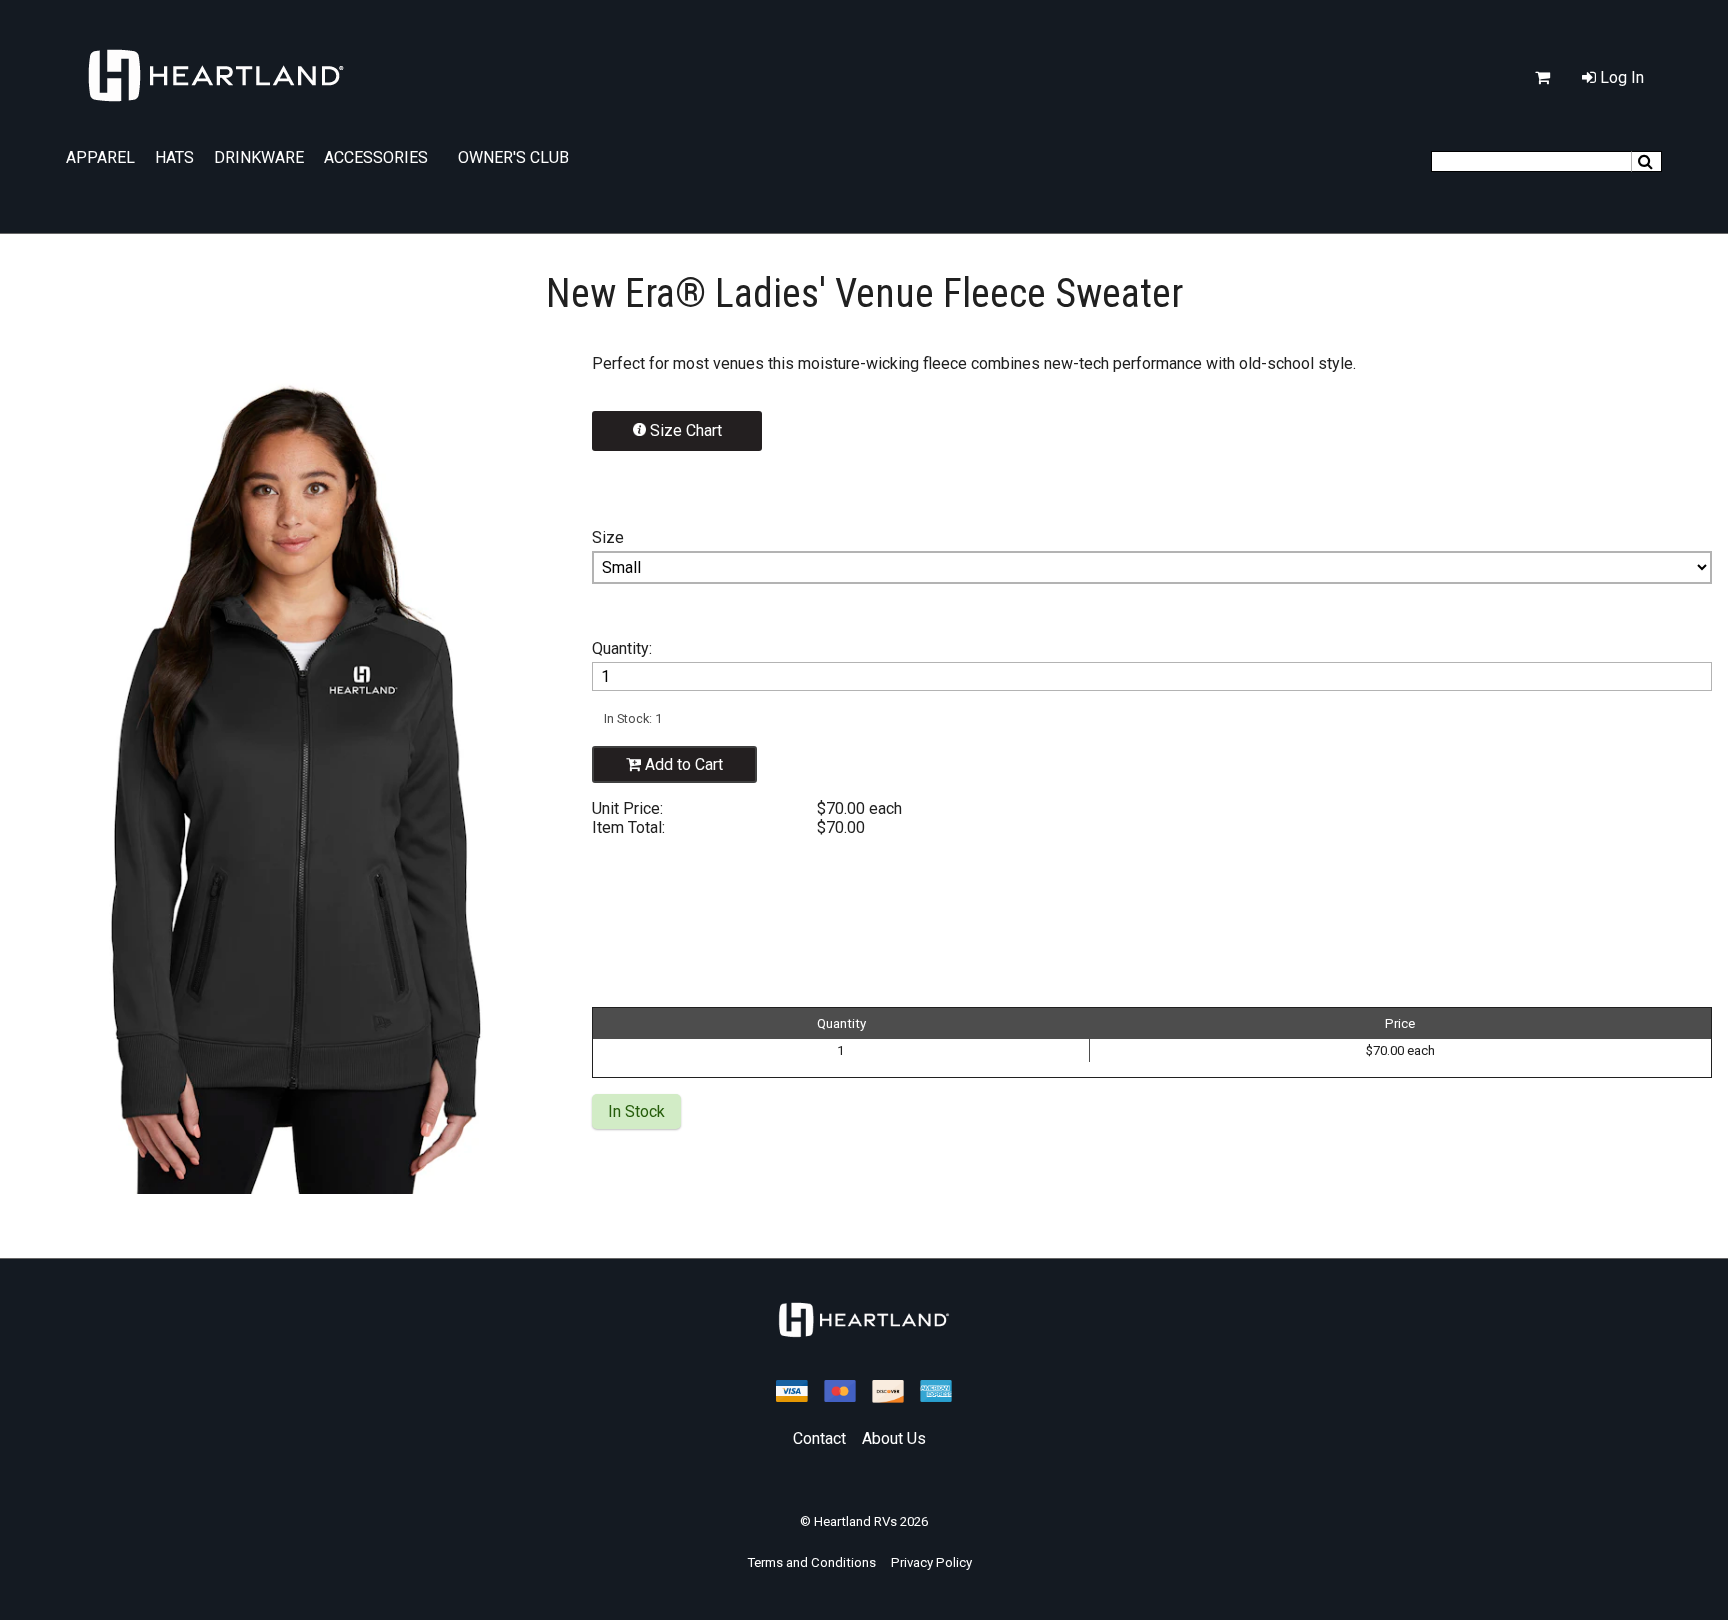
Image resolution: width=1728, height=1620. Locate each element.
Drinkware (259, 157)
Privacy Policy (931, 1562)
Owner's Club (513, 157)
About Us (894, 1438)
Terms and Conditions (811, 1562)
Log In (1620, 77)
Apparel (100, 157)
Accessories (376, 157)
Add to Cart (682, 764)
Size (608, 537)
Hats (174, 157)
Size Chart (684, 430)
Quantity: (622, 648)
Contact (819, 1438)
